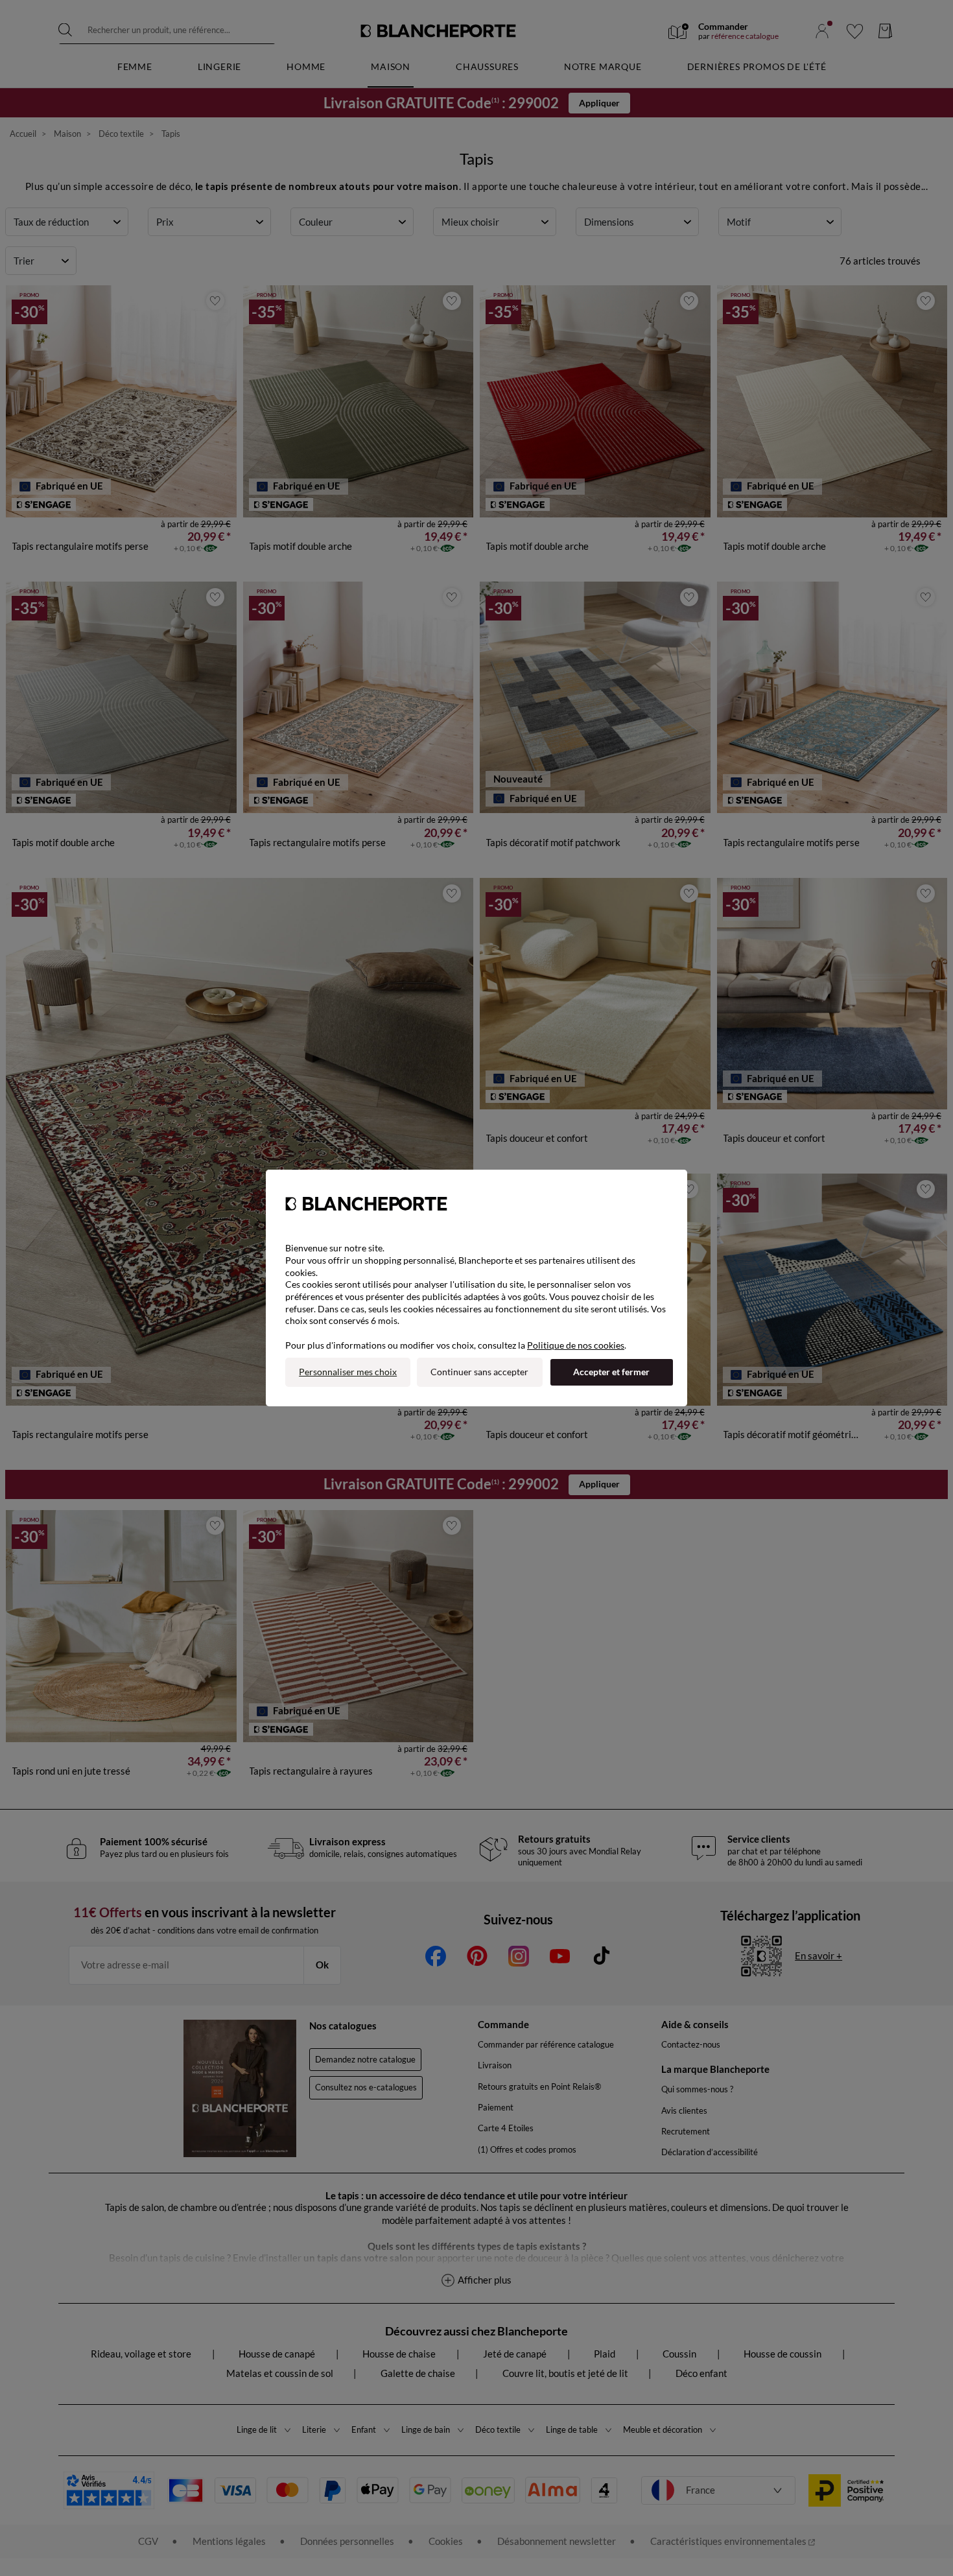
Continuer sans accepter (479, 1372)
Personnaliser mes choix (348, 1372)
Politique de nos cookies (576, 1345)
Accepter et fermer (611, 1372)
